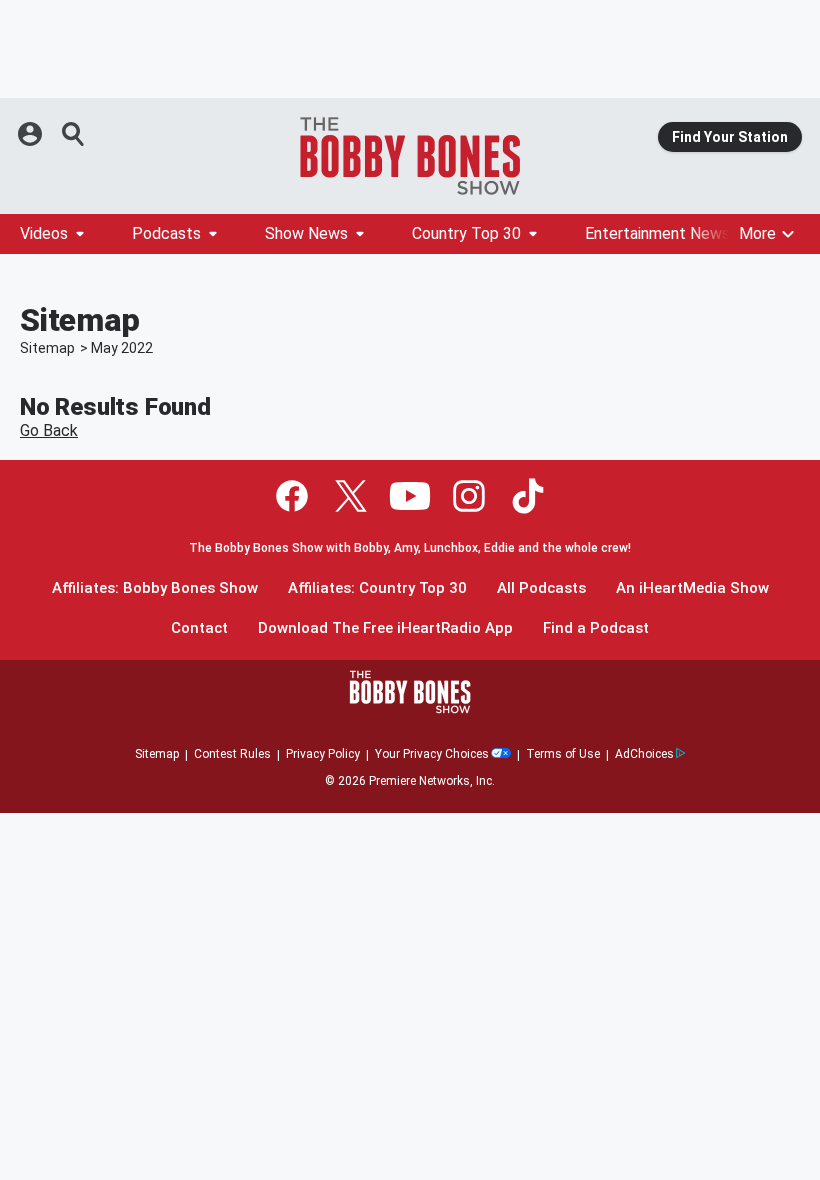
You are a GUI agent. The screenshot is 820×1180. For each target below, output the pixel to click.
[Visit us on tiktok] (528, 496)
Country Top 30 (466, 233)
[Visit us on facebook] (292, 496)
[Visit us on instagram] (469, 496)
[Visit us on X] (351, 496)
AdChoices (644, 754)
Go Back (49, 430)
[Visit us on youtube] (410, 496)
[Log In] (32, 134)
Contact (199, 628)
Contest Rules (232, 754)
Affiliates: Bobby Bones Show (155, 588)
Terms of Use (563, 754)
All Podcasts (541, 588)
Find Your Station (730, 137)
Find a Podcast (596, 628)
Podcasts (166, 233)
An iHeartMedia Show (692, 588)
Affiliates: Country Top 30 (377, 588)
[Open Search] (74, 134)
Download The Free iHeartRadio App (385, 628)
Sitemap (47, 348)
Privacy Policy (323, 754)
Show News (306, 233)
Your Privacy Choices (432, 754)
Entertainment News (657, 233)
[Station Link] (410, 156)
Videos (44, 233)
